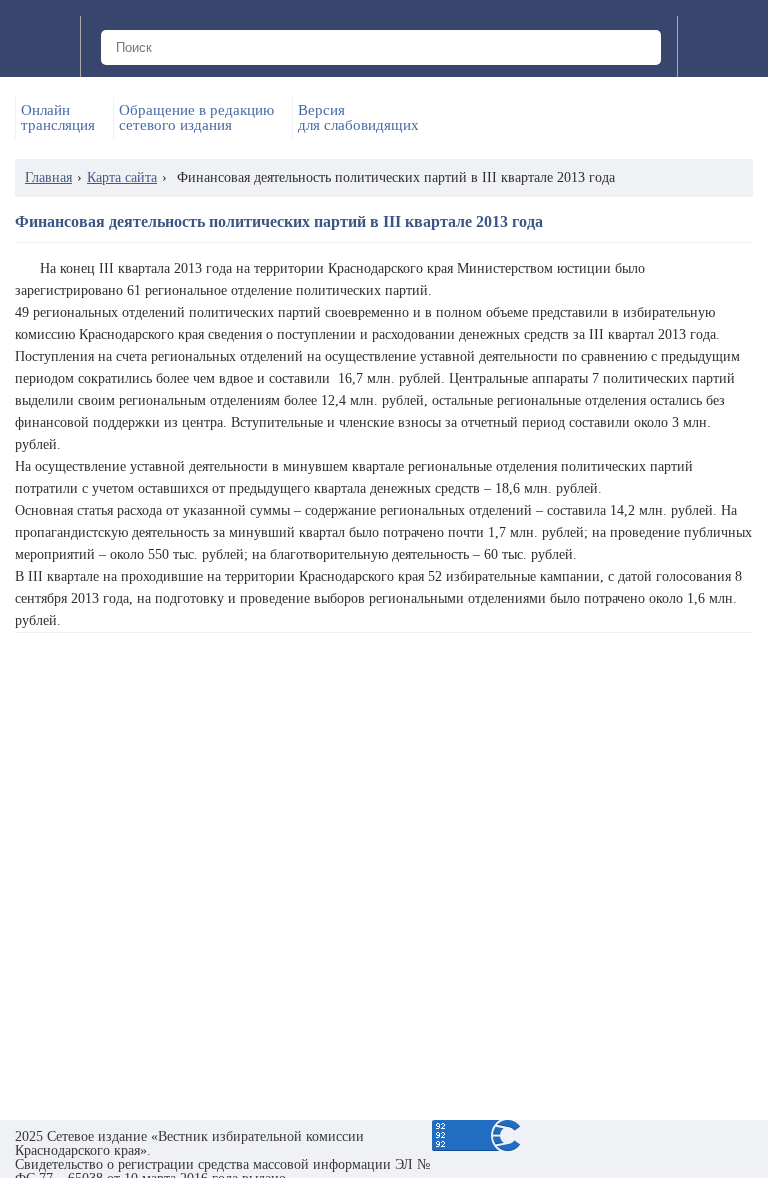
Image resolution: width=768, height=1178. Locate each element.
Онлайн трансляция (58, 118)
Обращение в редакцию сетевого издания (196, 118)
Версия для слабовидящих (358, 118)
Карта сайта (122, 177)
